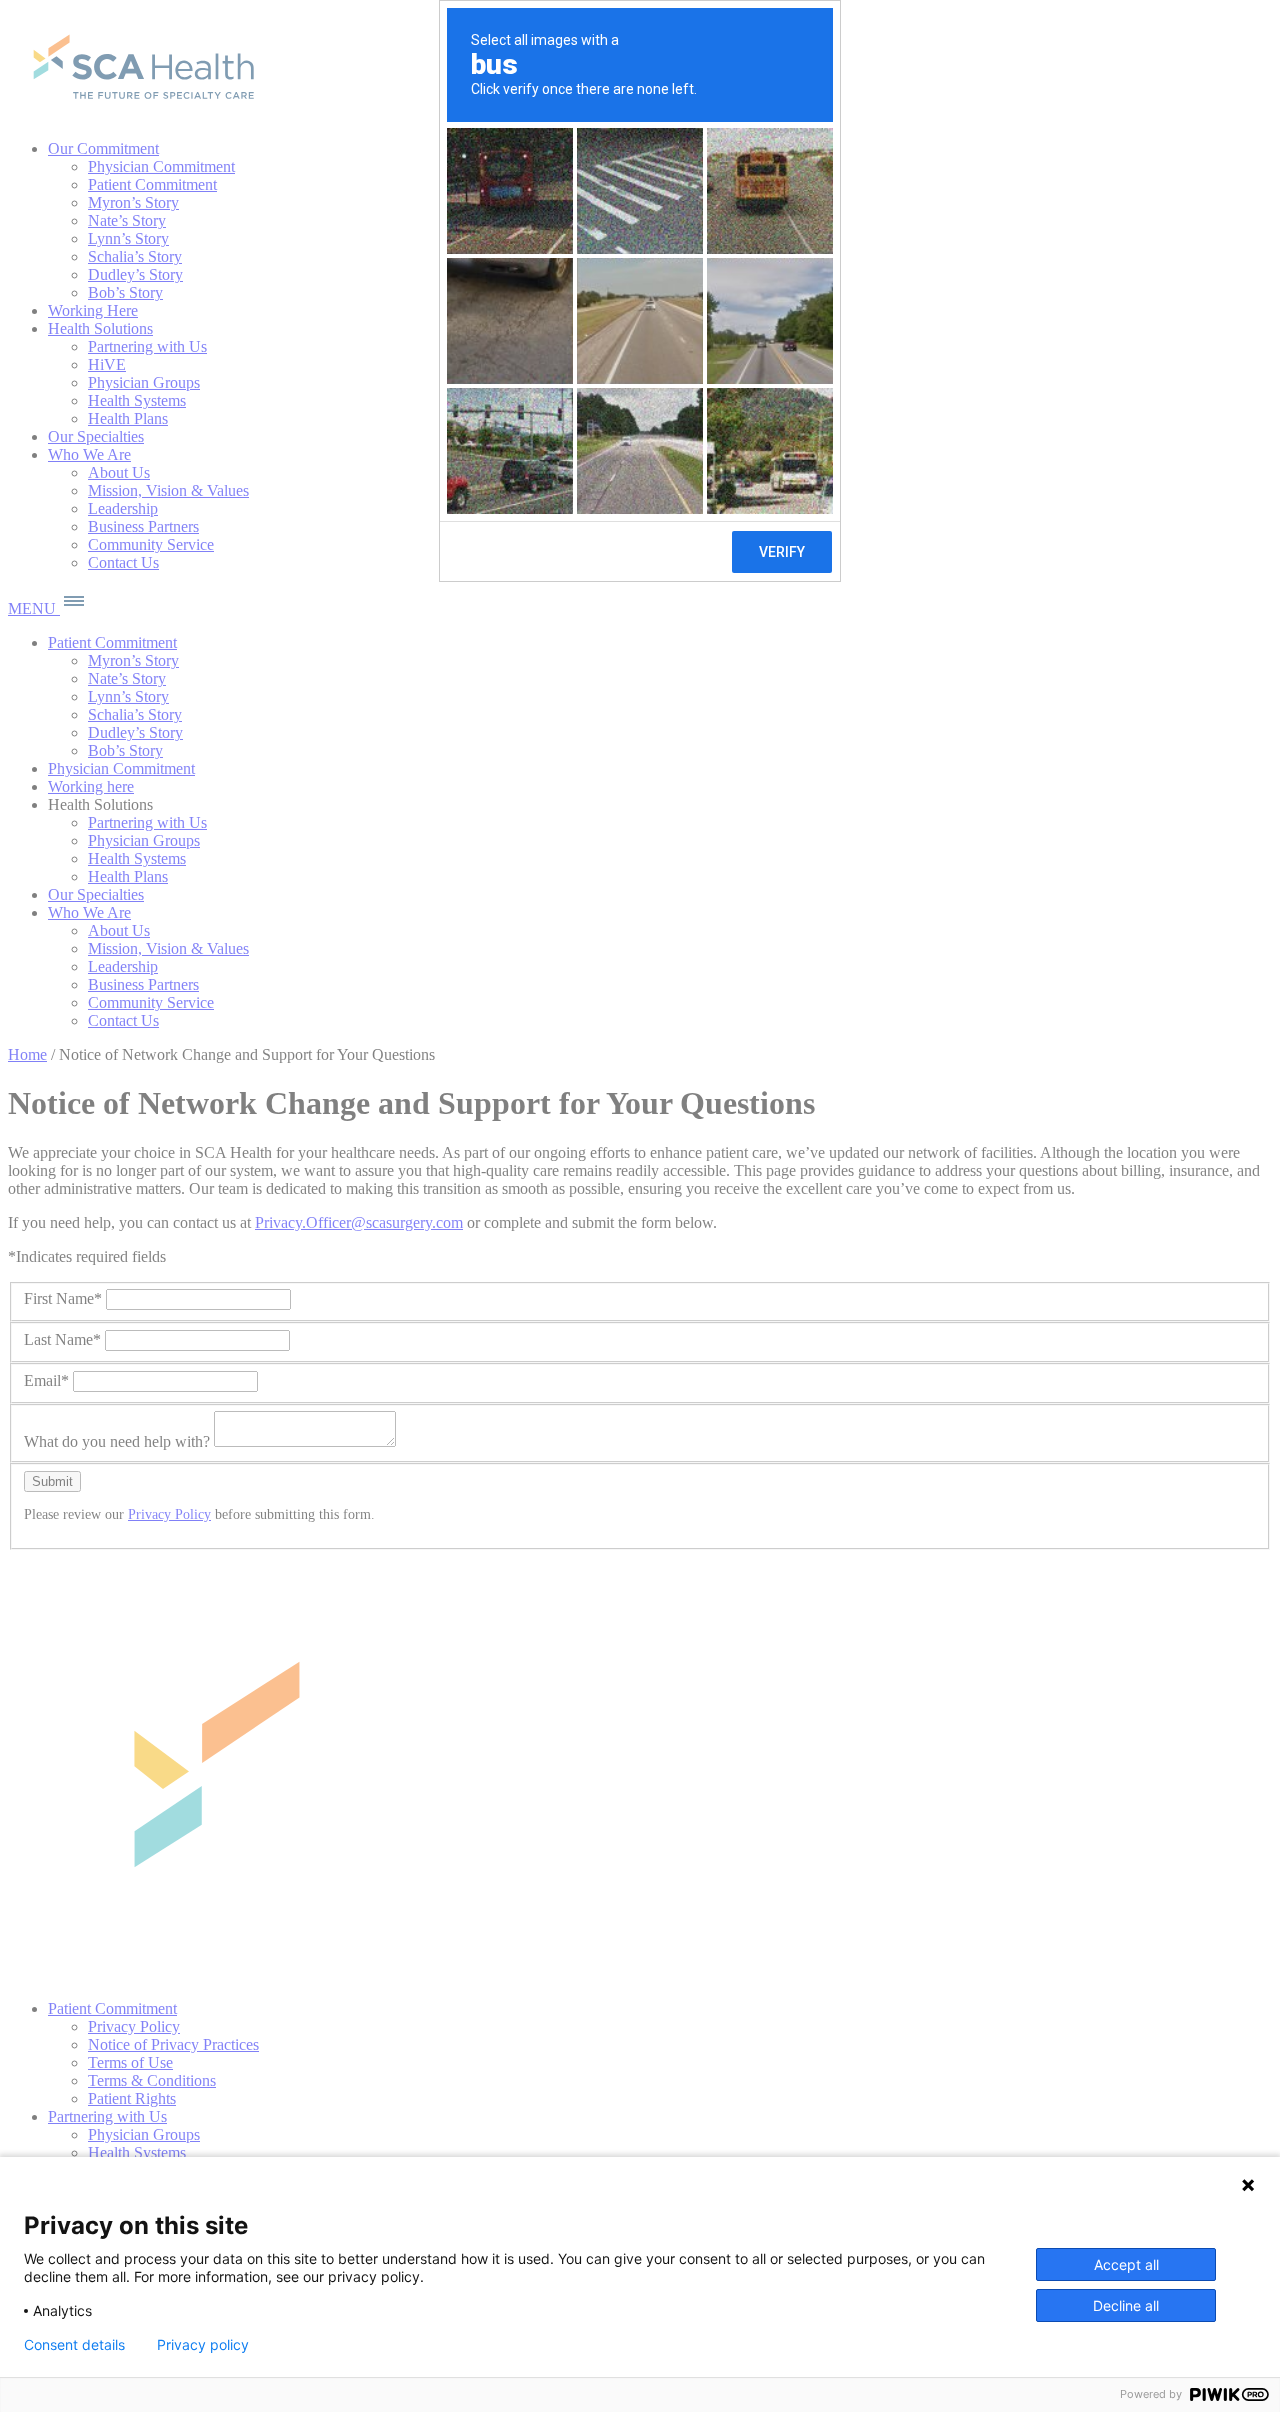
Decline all (1126, 2305)
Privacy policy (203, 2345)
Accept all (1126, 2264)
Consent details (74, 2345)
